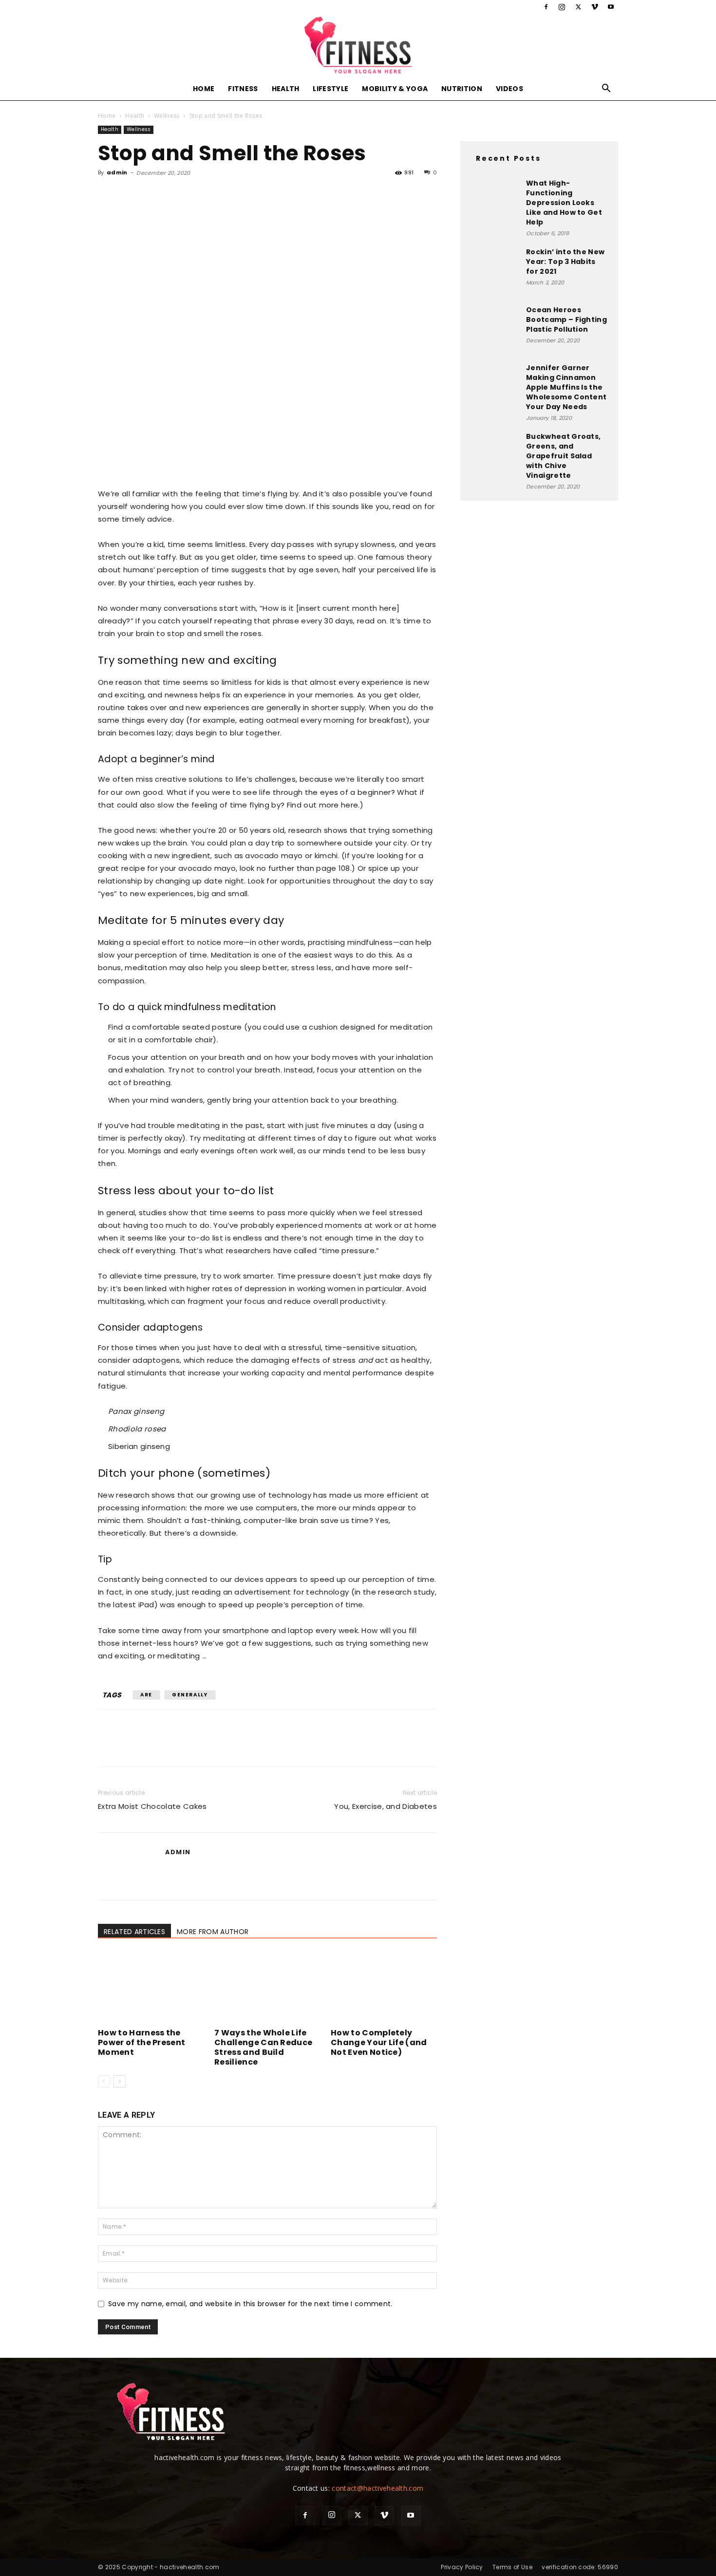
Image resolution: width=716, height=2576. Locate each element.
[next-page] (120, 2081)
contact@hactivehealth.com (377, 2488)
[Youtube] (611, 7)
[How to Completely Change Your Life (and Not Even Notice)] (384, 1988)
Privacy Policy (462, 2567)
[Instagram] (562, 7)
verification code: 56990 (580, 2567)
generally (190, 1695)
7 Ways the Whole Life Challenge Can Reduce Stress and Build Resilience (263, 2047)
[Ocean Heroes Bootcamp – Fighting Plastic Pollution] (494, 329)
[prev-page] (104, 2081)
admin (117, 172)
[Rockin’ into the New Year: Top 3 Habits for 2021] (494, 271)
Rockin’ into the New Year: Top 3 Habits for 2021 (565, 262)
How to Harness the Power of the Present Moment (141, 2042)
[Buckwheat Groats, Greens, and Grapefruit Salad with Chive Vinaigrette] (494, 456)
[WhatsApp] (175, 195)
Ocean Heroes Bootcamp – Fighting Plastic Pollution (566, 320)
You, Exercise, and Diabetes (386, 1806)
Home (204, 89)
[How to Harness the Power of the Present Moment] (151, 1988)
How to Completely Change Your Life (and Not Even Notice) (379, 2042)
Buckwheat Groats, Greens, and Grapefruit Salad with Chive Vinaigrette (563, 456)
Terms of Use (512, 2567)
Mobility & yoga (395, 89)
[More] (198, 195)
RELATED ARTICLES (134, 1932)
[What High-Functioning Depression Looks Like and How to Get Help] (494, 203)
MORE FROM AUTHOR (213, 1932)
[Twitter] (578, 7)
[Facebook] (546, 7)
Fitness (243, 89)
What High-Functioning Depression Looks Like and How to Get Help (564, 203)
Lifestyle (330, 89)
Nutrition (462, 89)
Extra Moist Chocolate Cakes (152, 1806)
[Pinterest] (152, 195)
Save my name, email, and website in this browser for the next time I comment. (250, 2304)
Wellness (167, 116)
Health (286, 89)
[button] (606, 89)
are (146, 1695)
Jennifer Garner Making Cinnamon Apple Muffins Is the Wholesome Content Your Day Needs (566, 387)
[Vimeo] (595, 7)
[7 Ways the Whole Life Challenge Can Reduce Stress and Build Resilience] (267, 1988)
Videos (509, 89)
